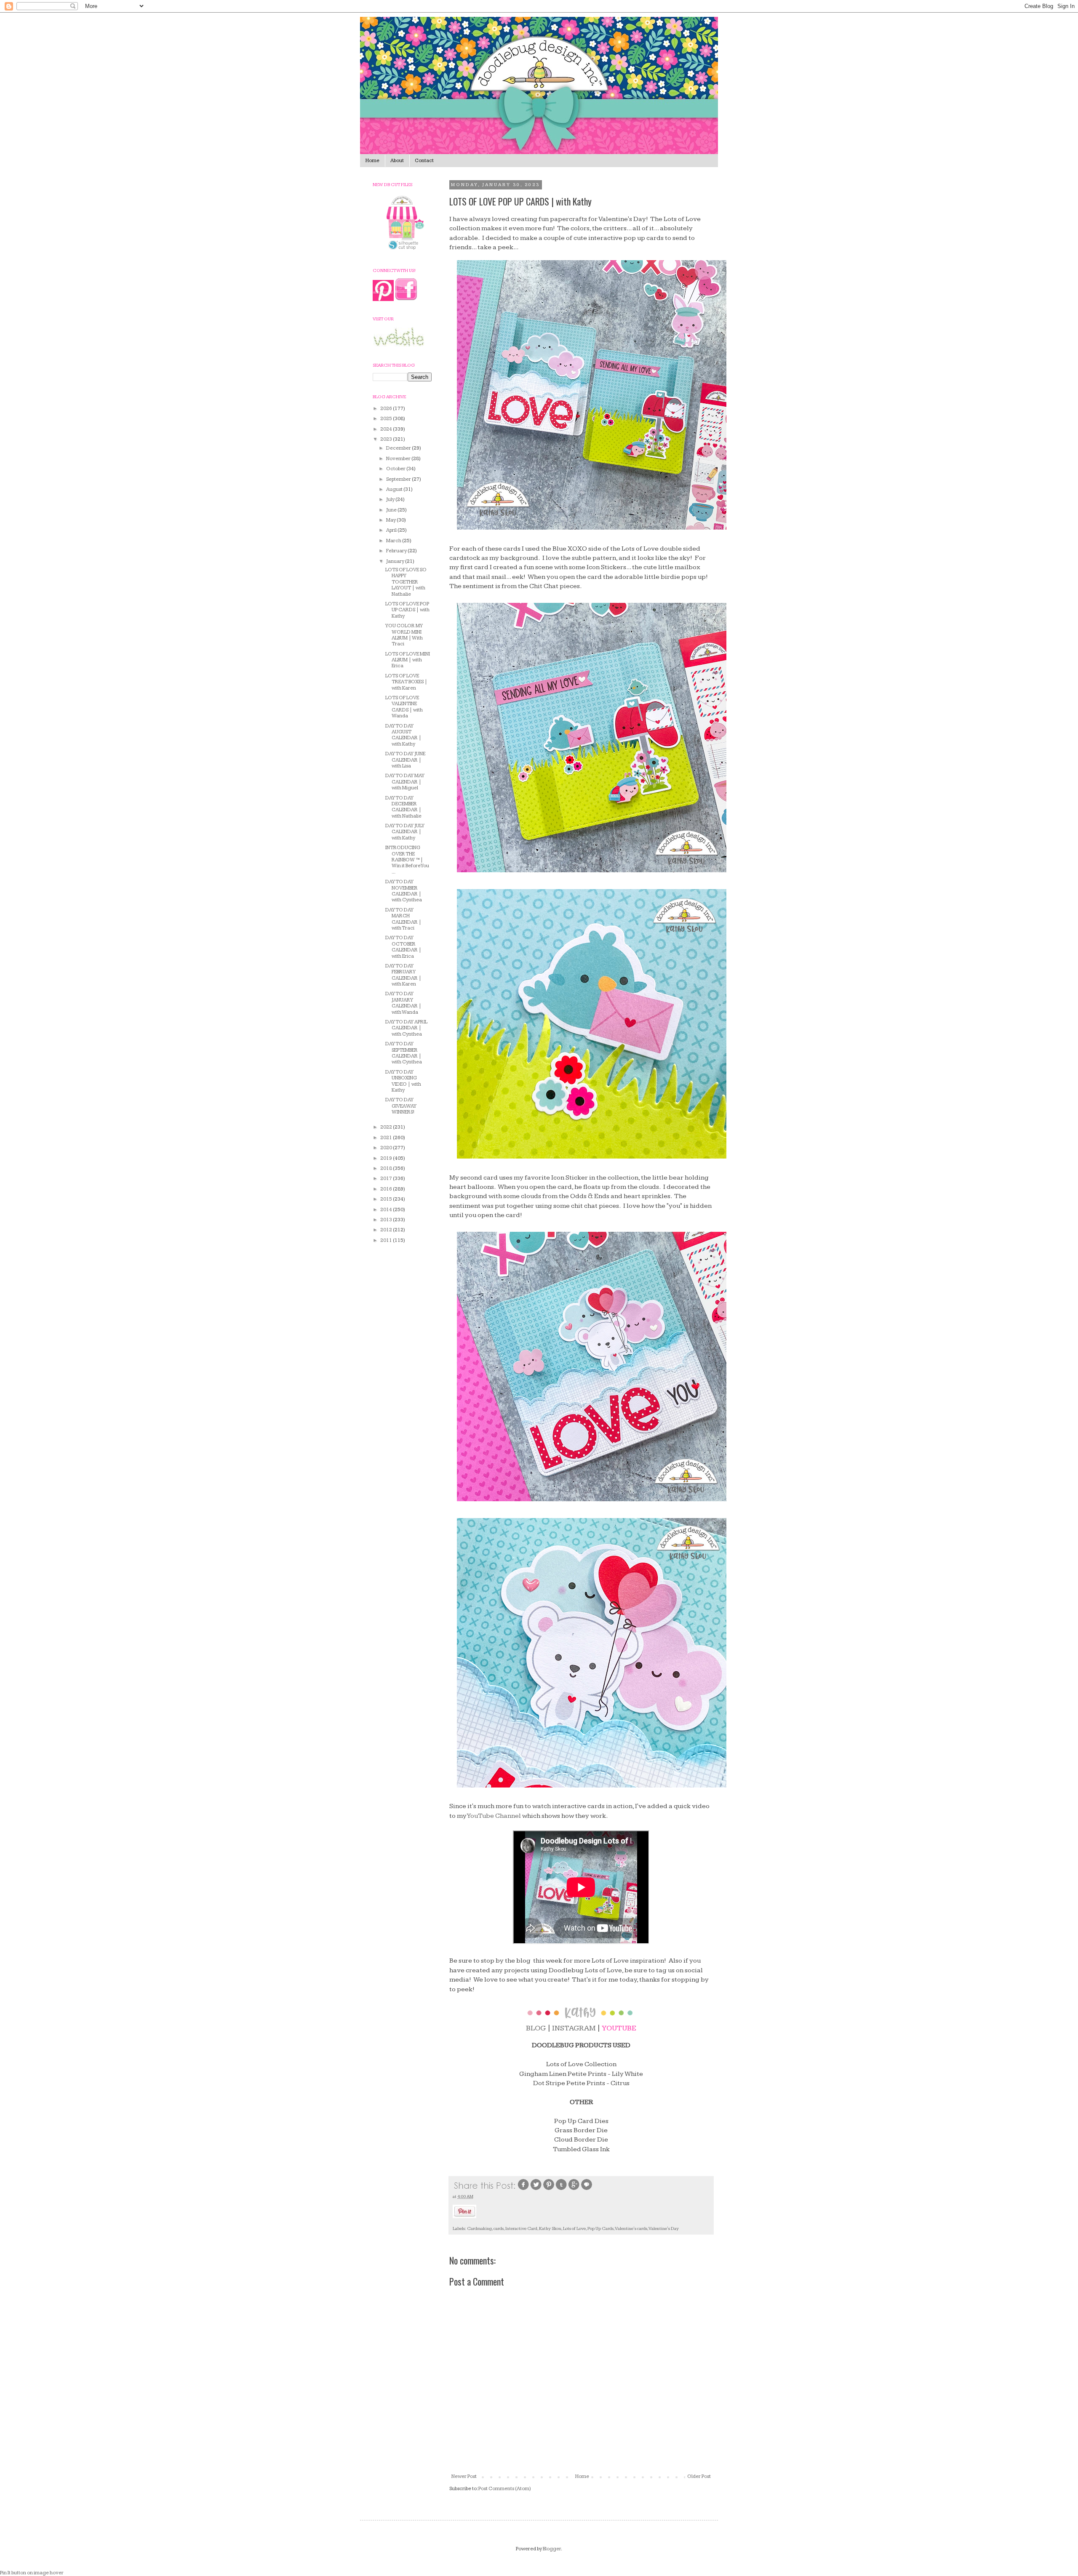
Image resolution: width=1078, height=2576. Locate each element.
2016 (387, 1189)
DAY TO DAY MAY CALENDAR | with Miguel (405, 782)
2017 (387, 1179)
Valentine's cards (631, 2228)
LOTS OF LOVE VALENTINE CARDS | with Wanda (404, 707)
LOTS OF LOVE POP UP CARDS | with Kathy (407, 610)
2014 (387, 1210)
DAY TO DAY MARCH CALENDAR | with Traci (403, 919)
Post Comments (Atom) (505, 2489)
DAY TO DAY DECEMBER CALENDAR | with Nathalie (403, 807)
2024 (387, 429)
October (396, 469)
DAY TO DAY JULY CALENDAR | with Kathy (405, 832)
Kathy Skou (550, 2228)
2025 (387, 419)
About (397, 161)
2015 (387, 1199)
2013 (387, 1220)
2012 (387, 1230)
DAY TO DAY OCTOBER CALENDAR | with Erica (403, 947)
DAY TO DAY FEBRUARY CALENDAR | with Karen (403, 975)
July (391, 499)
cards (499, 2228)
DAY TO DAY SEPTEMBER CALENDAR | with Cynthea (404, 1053)
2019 (387, 1158)
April (392, 530)
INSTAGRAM (574, 2028)
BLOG (536, 2028)
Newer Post (464, 2476)
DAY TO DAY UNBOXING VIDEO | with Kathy (403, 1081)
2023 (387, 439)
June (392, 510)
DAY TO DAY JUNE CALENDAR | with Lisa (405, 760)
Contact (424, 161)
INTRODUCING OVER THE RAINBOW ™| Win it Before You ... (407, 860)
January (396, 561)
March (394, 541)
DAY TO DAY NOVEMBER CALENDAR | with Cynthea (404, 891)
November (399, 459)
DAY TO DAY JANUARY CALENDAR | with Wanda (403, 1003)
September (399, 479)
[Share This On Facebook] (523, 2189)
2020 (387, 1148)
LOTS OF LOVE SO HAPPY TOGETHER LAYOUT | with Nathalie (406, 582)
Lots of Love (574, 2228)
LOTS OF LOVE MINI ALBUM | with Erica (408, 660)
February (397, 551)
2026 (387, 409)
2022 (387, 1127)
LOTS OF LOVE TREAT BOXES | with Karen (406, 682)
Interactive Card (521, 2228)
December (399, 448)
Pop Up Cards (600, 2228)
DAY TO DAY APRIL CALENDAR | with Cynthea (406, 1028)
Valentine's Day (664, 2228)
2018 (387, 1168)
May (391, 520)
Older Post (699, 2476)
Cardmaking (479, 2228)
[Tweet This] (536, 2189)
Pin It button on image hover (32, 2573)
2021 (387, 1138)
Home (372, 161)
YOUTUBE (619, 2028)
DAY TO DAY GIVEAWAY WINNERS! (401, 1106)
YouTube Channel (494, 1816)
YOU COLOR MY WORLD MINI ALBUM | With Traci (404, 635)
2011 (387, 1240)
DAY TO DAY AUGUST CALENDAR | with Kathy (403, 735)
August (395, 489)
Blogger (552, 2549)
